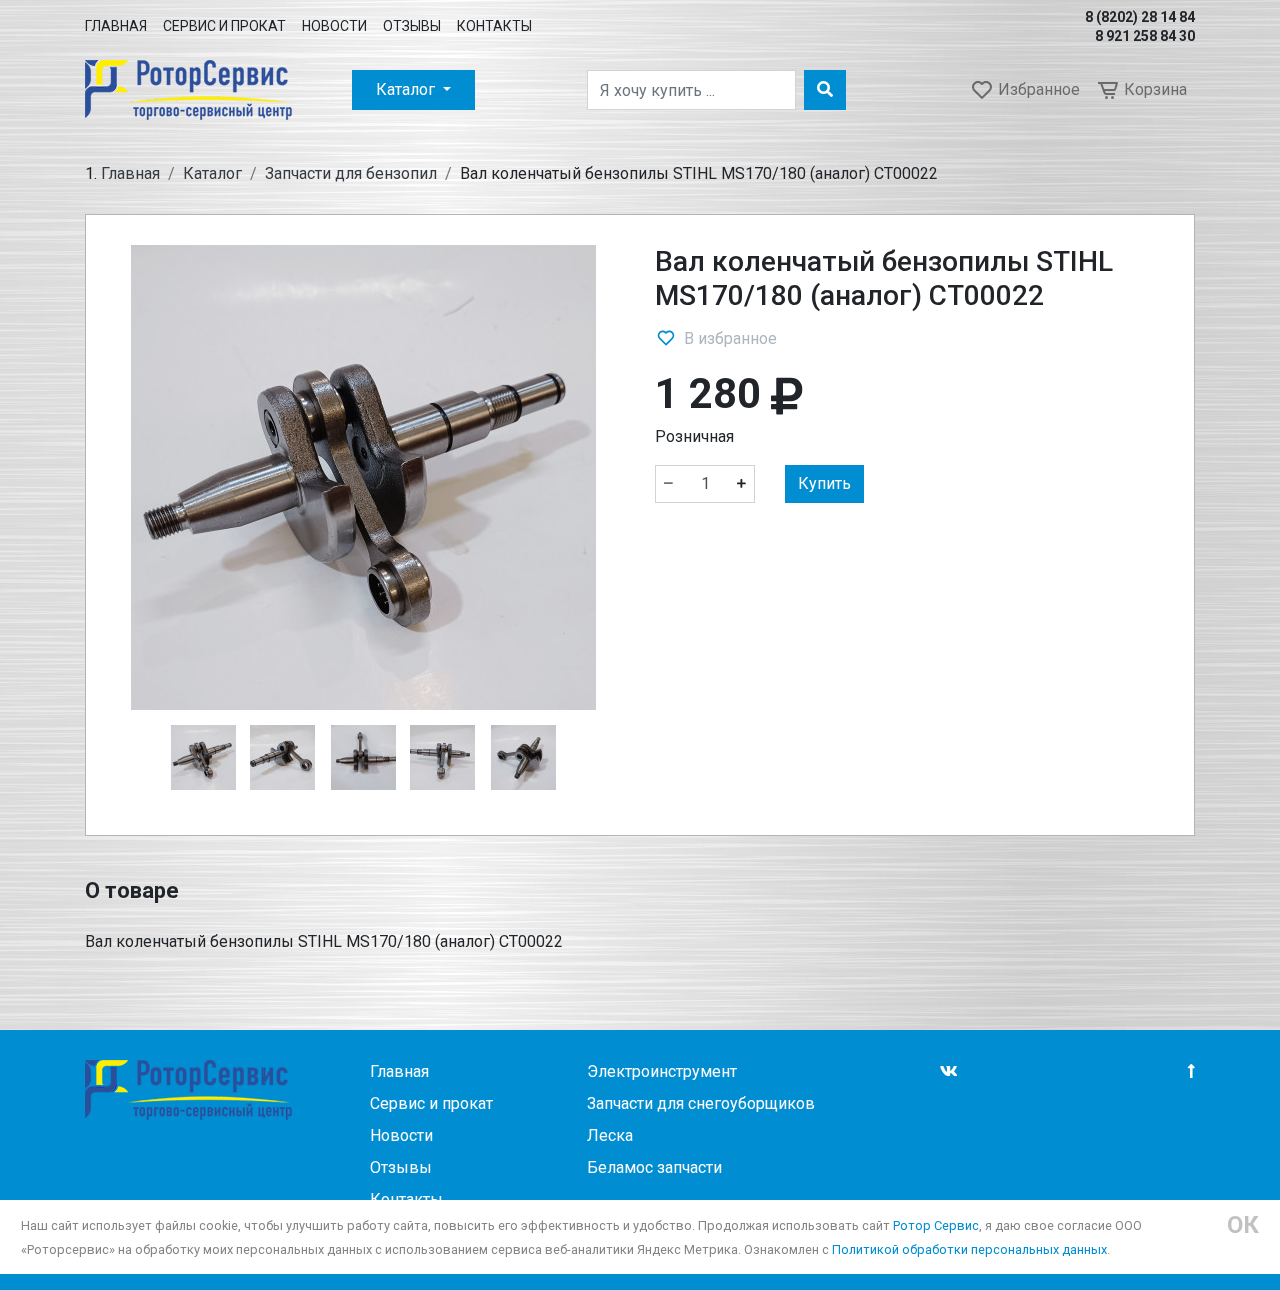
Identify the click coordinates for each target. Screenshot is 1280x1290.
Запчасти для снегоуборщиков (701, 1103)
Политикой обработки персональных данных (969, 1249)
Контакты (494, 26)
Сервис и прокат (224, 26)
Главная (116, 26)
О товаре (132, 890)
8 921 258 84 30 (1145, 36)
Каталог (407, 89)
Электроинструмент (662, 1071)
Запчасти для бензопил (351, 173)
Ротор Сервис (936, 1225)
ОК (1243, 1225)
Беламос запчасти (654, 1167)
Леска (610, 1135)
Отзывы (412, 26)
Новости (334, 26)
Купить (824, 483)
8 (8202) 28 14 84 (1140, 17)
